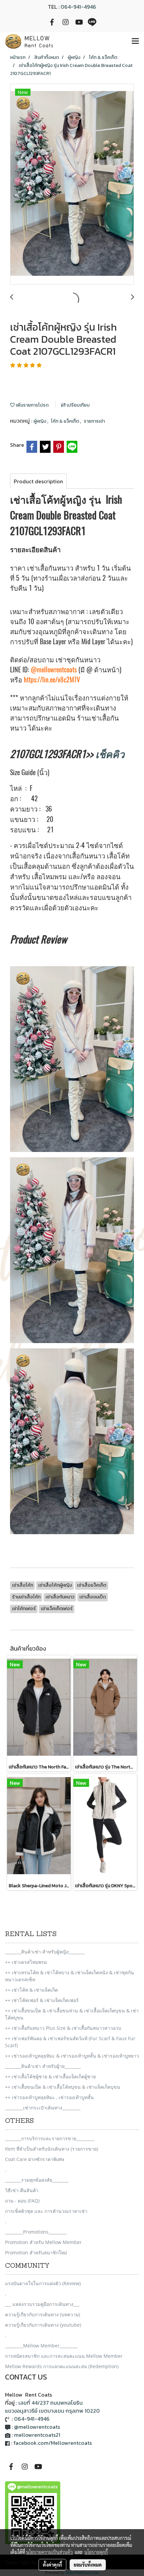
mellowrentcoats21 (37, 2435)
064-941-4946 (78, 7)
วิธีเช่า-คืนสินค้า (22, 2190)
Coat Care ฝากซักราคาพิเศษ (34, 2159)
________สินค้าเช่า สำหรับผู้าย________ (43, 2066)
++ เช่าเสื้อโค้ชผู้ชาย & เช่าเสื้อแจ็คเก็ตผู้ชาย (50, 2076)
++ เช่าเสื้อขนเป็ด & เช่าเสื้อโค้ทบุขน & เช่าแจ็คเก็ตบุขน (63, 2087)
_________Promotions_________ (36, 2232)
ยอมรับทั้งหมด (88, 2565)
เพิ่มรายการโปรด (32, 405)
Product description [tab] (38, 481)
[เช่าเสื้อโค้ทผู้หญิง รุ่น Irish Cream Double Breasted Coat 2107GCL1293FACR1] (72, 184)
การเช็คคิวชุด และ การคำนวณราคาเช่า (46, 2211)
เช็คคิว (110, 754)
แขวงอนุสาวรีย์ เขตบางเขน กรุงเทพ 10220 (52, 2411)
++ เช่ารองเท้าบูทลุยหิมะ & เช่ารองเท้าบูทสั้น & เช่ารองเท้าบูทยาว (72, 2056)
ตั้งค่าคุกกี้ (52, 2565)
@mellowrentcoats (54, 670)
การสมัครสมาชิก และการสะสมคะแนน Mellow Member (64, 2356)
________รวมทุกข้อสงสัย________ (37, 2180)
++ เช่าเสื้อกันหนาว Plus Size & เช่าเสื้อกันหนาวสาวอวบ (63, 2028)
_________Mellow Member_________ (41, 2346)
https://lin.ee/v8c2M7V (52, 680)
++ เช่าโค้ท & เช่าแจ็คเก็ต (31, 1990)
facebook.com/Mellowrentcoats (53, 2443)
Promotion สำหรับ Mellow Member (43, 2242)
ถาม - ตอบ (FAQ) (22, 2201)
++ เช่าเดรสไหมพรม (26, 1962)
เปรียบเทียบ (78, 405)
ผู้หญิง (40, 421)
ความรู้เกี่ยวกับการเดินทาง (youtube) (43, 2325)
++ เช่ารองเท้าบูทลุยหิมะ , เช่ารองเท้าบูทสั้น (49, 2097)
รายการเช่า (94, 421)
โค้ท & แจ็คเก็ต (65, 421)
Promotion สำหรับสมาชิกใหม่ (36, 2253)
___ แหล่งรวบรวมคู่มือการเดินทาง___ (42, 2304)
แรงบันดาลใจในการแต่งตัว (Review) (43, 2283)
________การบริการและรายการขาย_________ (50, 2138)
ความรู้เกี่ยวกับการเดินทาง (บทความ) (43, 2314)
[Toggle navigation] (135, 41)
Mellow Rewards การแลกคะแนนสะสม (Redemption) (62, 2366)
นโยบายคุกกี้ (96, 2552)
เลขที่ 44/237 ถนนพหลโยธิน (51, 2403)
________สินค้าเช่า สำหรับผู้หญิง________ (45, 1952)
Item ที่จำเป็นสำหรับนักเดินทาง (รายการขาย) (52, 2149)
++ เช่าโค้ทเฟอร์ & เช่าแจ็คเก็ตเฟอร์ (42, 2000)
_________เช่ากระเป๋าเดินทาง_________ (43, 2108)
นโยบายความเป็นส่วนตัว (49, 2552)
